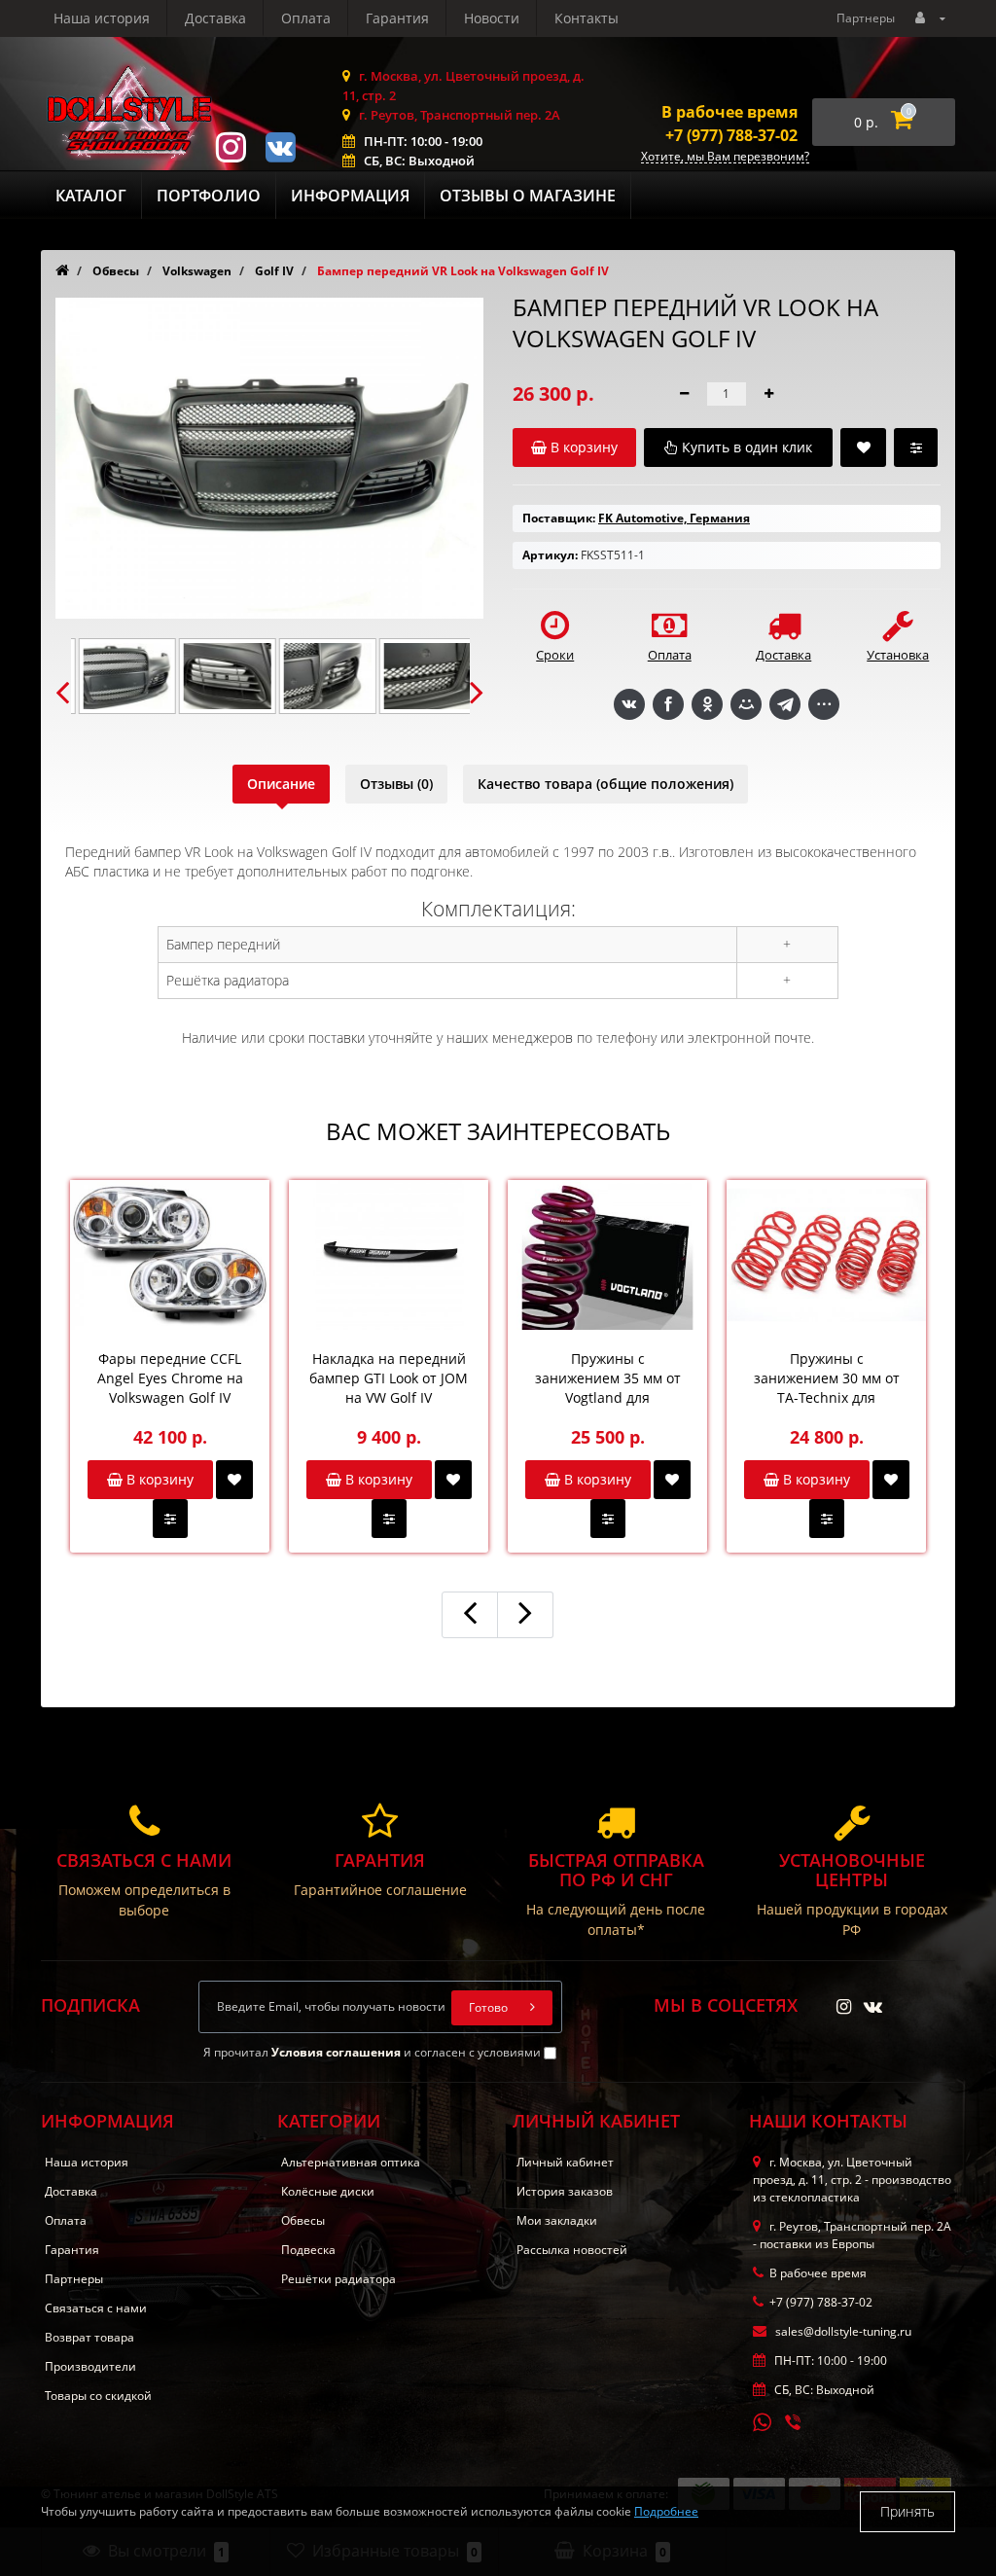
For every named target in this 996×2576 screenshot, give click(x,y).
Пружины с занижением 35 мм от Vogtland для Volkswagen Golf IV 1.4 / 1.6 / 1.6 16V (608, 1378)
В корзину (158, 1479)
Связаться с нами (96, 2308)
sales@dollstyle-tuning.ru (842, 2331)
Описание (281, 784)
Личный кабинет (565, 2162)
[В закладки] (234, 1480)
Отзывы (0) (396, 784)
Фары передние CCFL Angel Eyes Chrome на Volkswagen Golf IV (170, 1378)
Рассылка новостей (572, 2250)
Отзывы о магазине (528, 196)
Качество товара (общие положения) (605, 784)
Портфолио (209, 196)
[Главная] (62, 271)
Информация (350, 196)
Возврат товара (89, 2337)
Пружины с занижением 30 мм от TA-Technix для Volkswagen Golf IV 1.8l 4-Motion (826, 1378)
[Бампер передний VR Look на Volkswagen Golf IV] (120, 676)
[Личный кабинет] (930, 17)
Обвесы (303, 2220)
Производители (90, 2366)
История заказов (565, 2191)
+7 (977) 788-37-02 (731, 135)
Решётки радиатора (338, 2279)
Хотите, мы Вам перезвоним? (725, 157)
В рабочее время (729, 112)
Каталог (91, 196)
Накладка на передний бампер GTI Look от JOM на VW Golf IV (389, 1378)
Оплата (306, 18)
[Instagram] (231, 145)
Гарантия (397, 18)
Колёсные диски (328, 2191)
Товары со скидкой (98, 2396)
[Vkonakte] (280, 145)
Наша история (102, 18)
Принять (907, 2511)
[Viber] (795, 2424)
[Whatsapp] (763, 2420)
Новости (492, 18)
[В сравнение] (170, 1519)
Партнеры (866, 18)
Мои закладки (557, 2220)
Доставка (215, 18)
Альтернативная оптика (351, 2162)
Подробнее (666, 2511)
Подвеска (308, 2250)
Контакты (587, 18)
